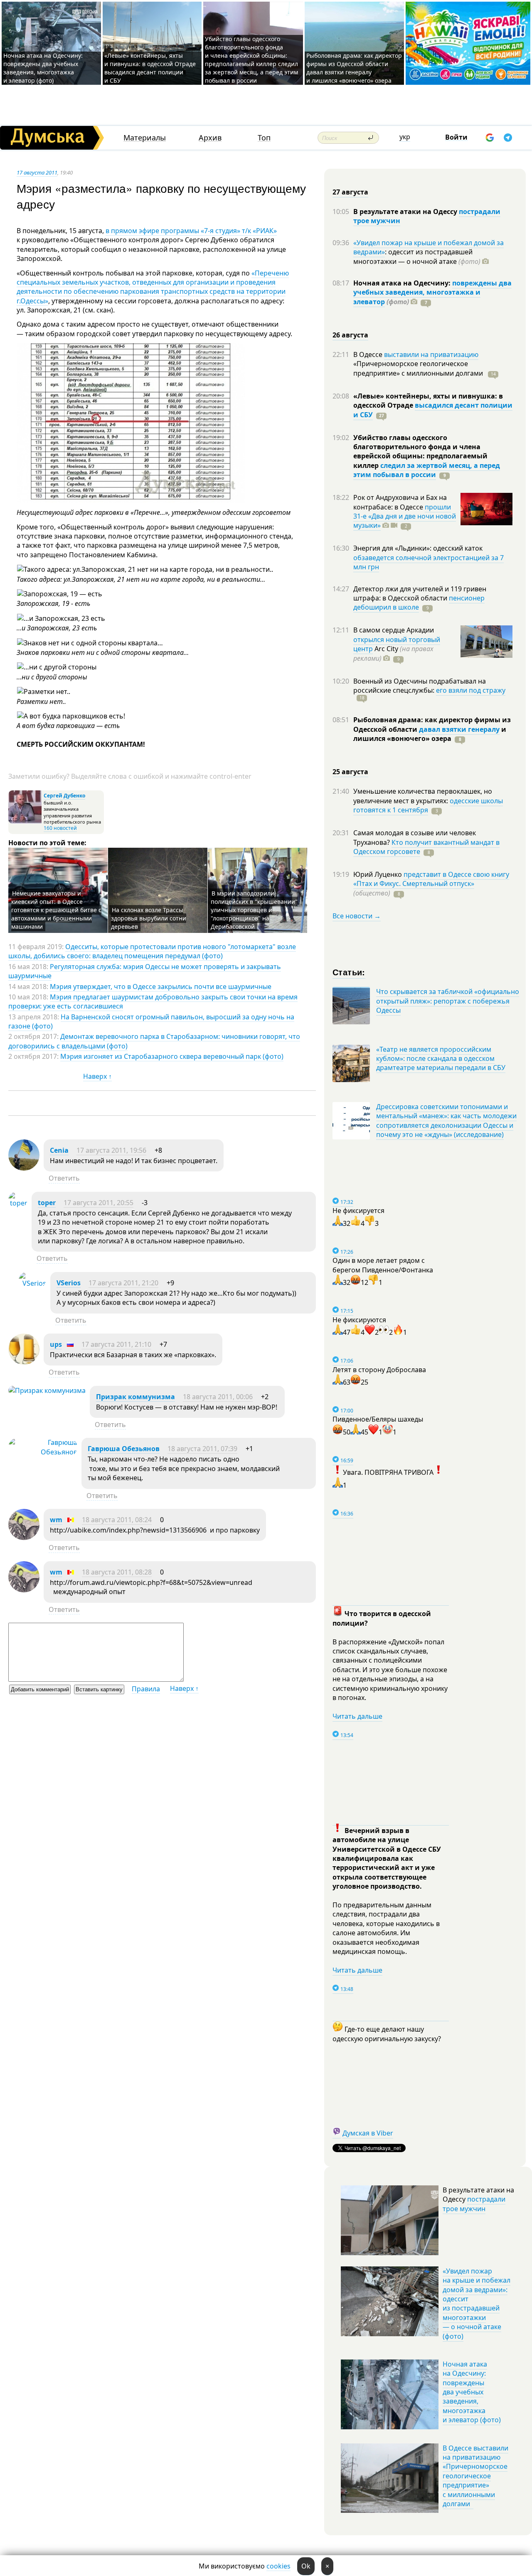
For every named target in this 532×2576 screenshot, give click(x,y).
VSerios (69, 1283)
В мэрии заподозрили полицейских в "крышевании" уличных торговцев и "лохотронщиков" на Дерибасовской (254, 910)
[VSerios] (32, 1283)
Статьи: (349, 972)
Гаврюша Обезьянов (124, 1449)
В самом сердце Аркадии (394, 630)
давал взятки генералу (459, 729)
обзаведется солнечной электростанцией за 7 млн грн (429, 562)
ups (56, 1344)
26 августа (350, 335)
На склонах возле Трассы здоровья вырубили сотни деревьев (149, 918)
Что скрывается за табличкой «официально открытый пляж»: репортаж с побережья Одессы (448, 1001)
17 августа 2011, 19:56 (111, 1150)
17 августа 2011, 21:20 (123, 1283)
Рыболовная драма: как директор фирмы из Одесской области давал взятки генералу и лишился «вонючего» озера (354, 68)
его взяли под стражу (471, 690)
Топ (264, 138)
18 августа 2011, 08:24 (117, 1520)
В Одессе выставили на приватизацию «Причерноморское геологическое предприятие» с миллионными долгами (475, 2476)
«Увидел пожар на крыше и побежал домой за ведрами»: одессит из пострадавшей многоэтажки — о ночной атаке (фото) (477, 2304)
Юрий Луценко (378, 874)
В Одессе (369, 354)
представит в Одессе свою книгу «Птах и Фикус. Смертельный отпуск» (431, 879)
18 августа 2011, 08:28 (117, 1572)
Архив (210, 138)
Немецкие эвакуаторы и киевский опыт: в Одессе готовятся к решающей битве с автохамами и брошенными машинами (56, 910)
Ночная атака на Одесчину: (403, 283)
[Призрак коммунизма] (47, 1390)
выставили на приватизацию (431, 354)
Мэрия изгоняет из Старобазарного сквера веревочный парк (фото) (172, 1056)
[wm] (24, 1538)
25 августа (350, 772)
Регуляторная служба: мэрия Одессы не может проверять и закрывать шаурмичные (145, 971)
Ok (306, 2566)
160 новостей (60, 828)
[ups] (24, 1362)
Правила (146, 1689)
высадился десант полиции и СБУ (433, 410)
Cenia (59, 1150)
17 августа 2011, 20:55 (99, 1203)
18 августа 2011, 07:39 (202, 1449)
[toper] (18, 1203)
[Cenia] (24, 1168)
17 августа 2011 (37, 172)
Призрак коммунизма (135, 1397)
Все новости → (357, 916)
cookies (278, 2566)
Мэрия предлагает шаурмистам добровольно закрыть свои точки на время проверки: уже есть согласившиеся (153, 1001)
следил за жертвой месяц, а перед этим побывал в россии (427, 470)
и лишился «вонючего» (430, 734)
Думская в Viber (368, 2133)
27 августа (350, 192)
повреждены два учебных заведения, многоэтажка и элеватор (432, 292)
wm (56, 1520)
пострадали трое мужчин (474, 2204)
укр (405, 137)
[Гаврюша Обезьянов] (43, 1452)
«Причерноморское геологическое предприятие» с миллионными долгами (419, 368)
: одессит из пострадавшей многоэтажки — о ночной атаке (417, 256)
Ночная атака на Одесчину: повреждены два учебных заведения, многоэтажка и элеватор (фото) (43, 68)
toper (47, 1203)
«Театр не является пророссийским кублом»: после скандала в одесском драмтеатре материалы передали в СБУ (441, 1059)
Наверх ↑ (97, 1076)
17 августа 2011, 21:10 (116, 1344)
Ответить (64, 1178)
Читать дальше (357, 1716)
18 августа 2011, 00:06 (218, 1397)
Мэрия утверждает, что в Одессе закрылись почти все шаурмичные (161, 987)
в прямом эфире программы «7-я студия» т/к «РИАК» (191, 231)
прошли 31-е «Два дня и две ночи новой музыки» (405, 516)
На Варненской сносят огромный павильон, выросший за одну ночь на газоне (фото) (151, 1021)
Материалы (145, 138)
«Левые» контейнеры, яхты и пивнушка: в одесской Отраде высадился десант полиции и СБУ (150, 68)
